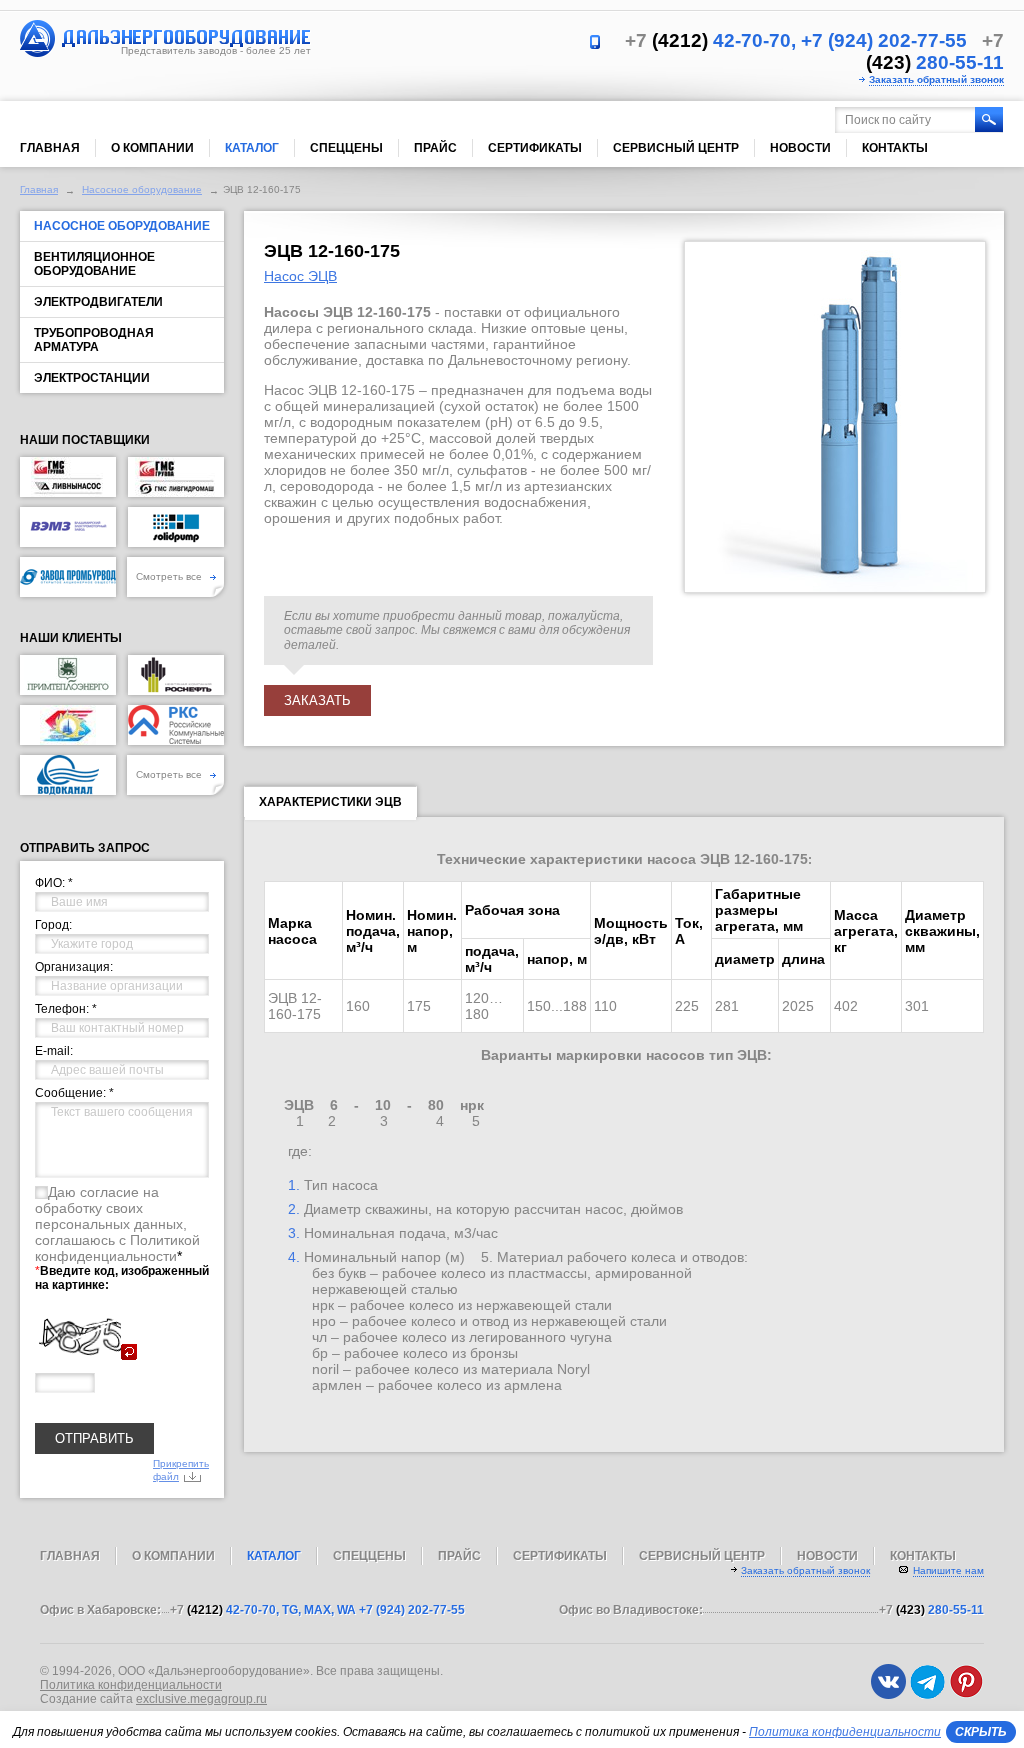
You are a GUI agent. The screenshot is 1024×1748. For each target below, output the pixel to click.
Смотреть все (170, 576)
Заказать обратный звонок (936, 79)
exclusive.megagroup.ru (201, 1699)
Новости (800, 148)
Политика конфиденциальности (131, 1685)
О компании (152, 148)
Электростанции (92, 378)
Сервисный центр (676, 148)
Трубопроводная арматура (94, 340)
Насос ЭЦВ (300, 276)
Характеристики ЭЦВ (330, 802)
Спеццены (346, 148)
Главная (50, 148)
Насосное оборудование (142, 189)
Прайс (435, 148)
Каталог (252, 148)
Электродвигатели (98, 302)
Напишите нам (948, 1570)
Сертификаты (535, 148)
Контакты (895, 148)
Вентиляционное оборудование (94, 264)
